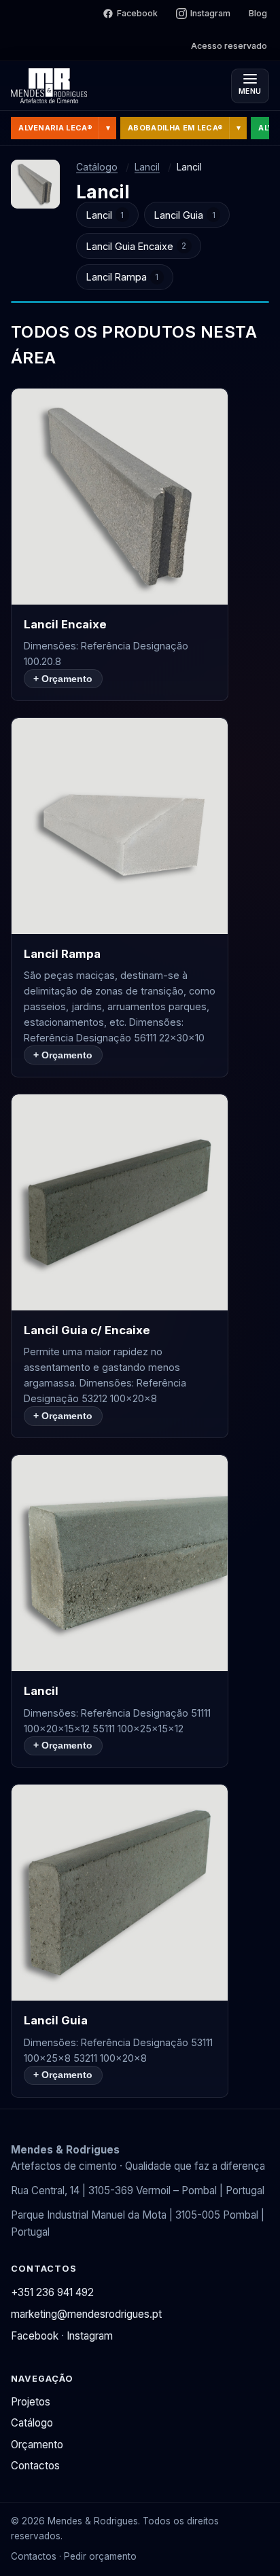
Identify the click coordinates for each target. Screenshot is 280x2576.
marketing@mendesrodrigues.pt (86, 2314)
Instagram (210, 13)
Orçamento (37, 2445)
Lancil (147, 167)
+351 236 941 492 (52, 2292)
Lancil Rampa (123, 277)
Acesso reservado (229, 46)
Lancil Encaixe (65, 624)
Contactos (35, 2466)
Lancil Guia (185, 215)
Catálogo (97, 167)
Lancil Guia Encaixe (137, 246)
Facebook (137, 13)
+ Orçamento (63, 679)
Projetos (31, 2402)
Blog (258, 13)
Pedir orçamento (100, 2556)
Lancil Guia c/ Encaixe (87, 1330)
